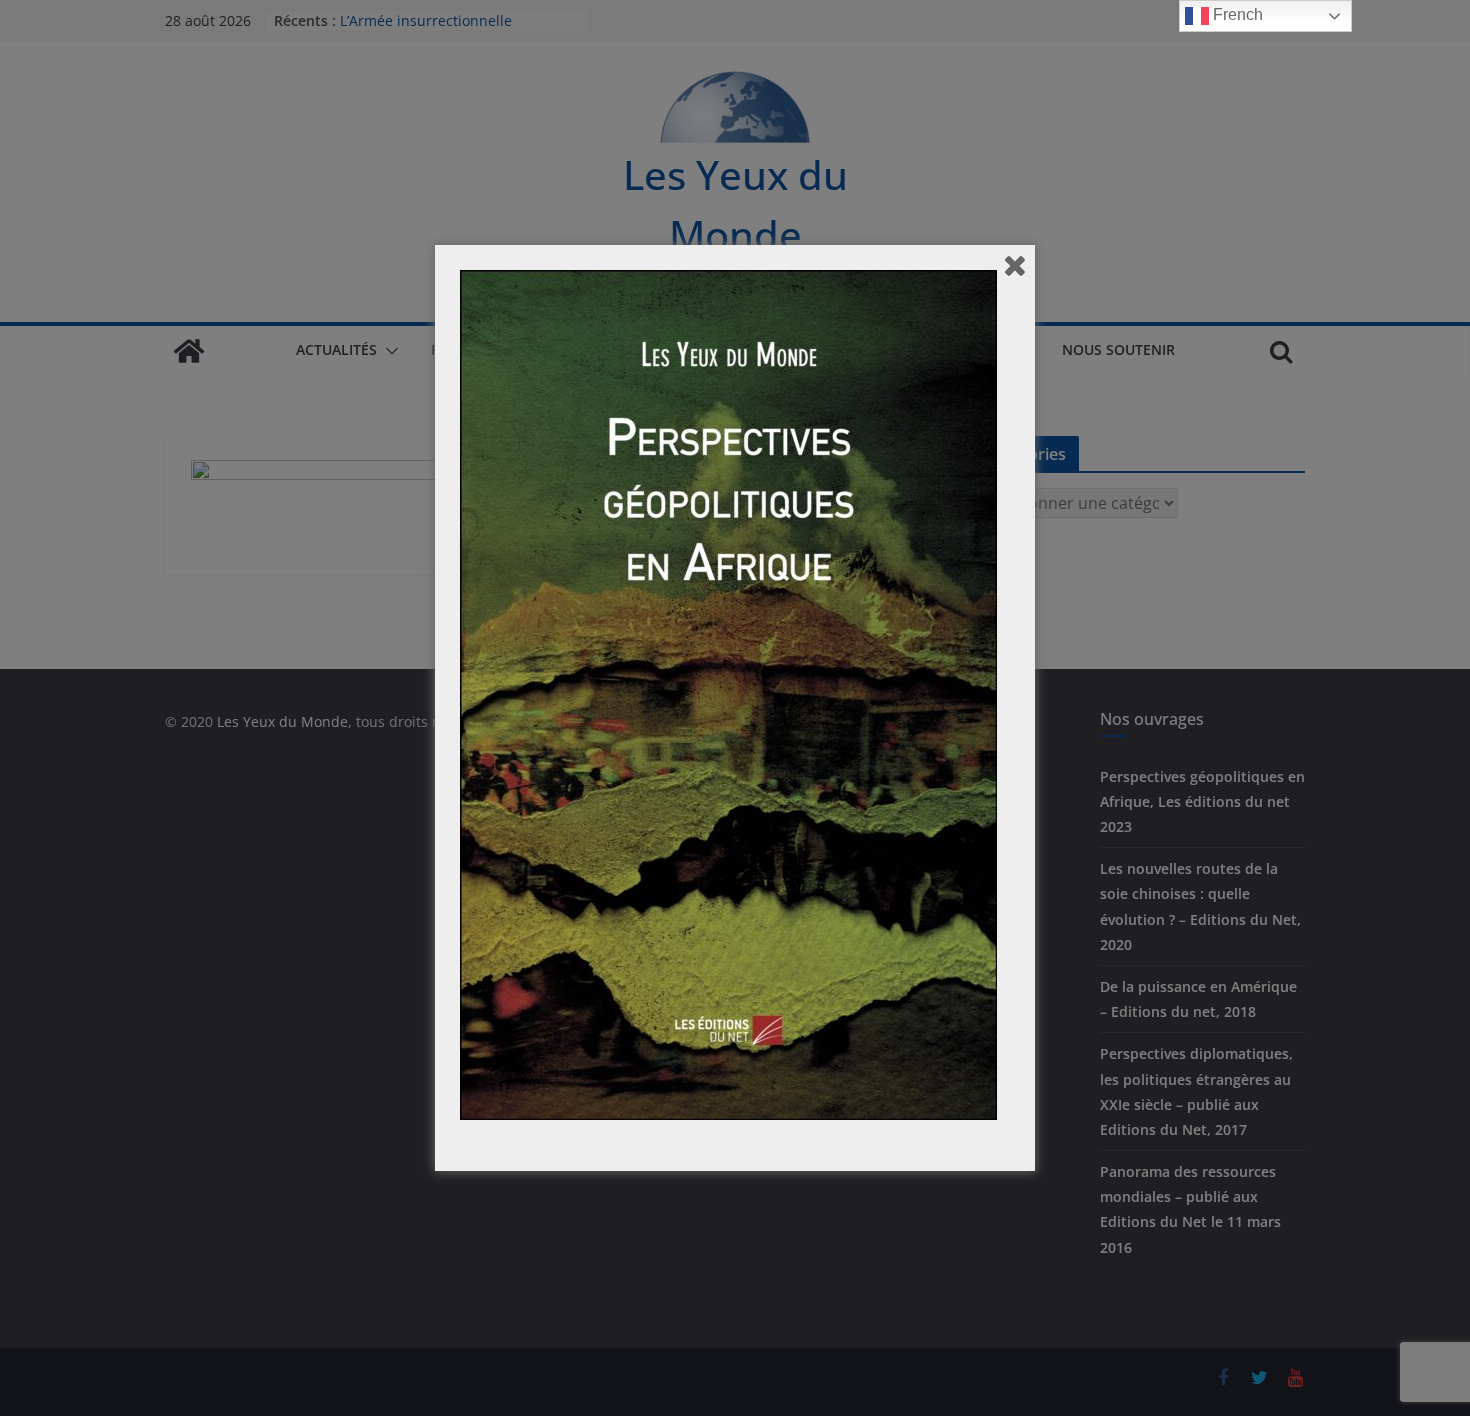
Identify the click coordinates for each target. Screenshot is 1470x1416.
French (1236, 14)
